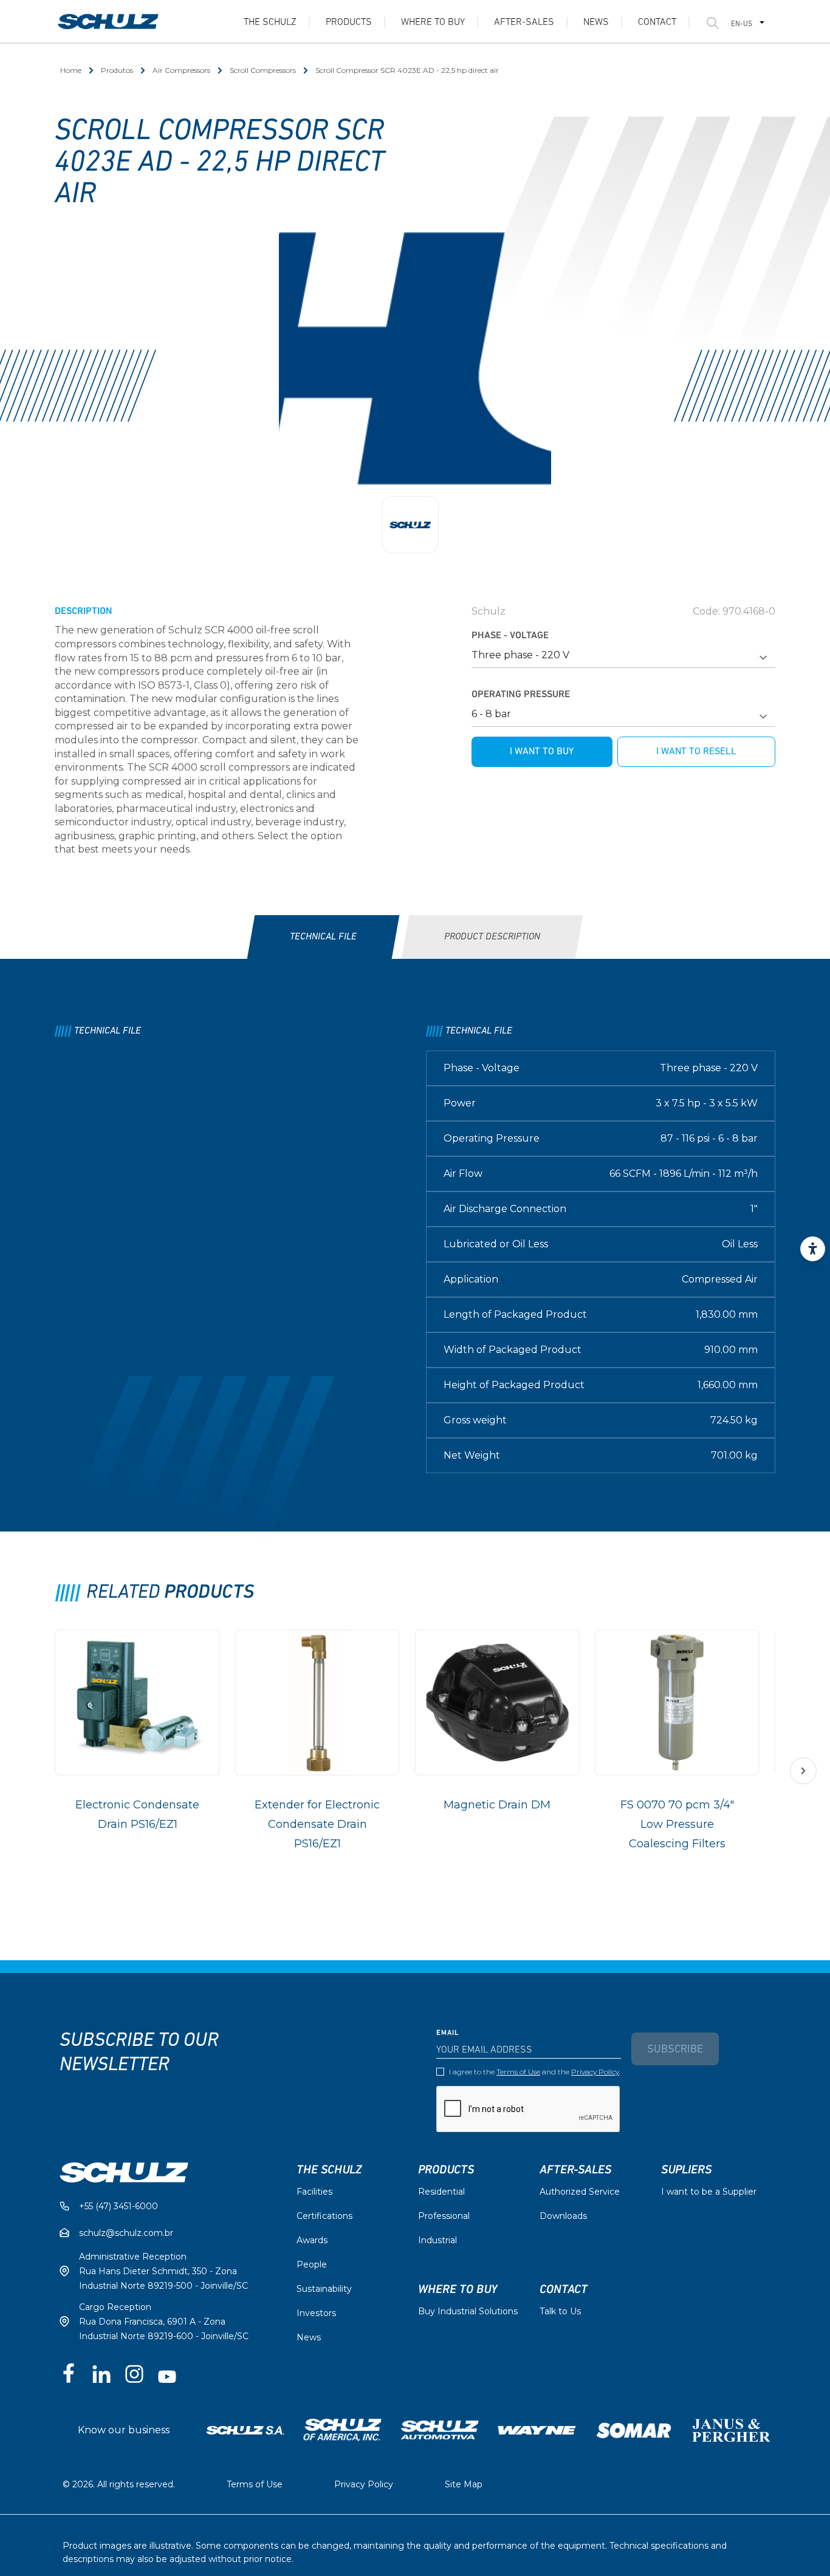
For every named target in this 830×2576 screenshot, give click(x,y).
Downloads (563, 2216)
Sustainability (324, 2289)
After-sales (575, 2170)
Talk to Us (560, 2311)
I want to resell (696, 752)
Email (448, 2033)
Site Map (464, 2484)
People (312, 2264)
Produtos (117, 70)
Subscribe (675, 2050)
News (596, 22)
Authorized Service (580, 2192)
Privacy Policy (595, 2072)
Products (349, 22)
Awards (312, 2240)
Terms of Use (518, 2072)
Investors (316, 2313)
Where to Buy (433, 22)
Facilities (314, 2192)
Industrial (437, 2240)
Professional (444, 2216)
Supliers (686, 2170)
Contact (657, 22)
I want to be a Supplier (709, 2192)
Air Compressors (181, 70)
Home (71, 70)
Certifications (324, 2216)
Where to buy (458, 2289)
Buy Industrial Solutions (468, 2311)
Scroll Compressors (263, 70)
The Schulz (270, 22)
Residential (441, 2192)
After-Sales (524, 22)
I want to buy (542, 752)
